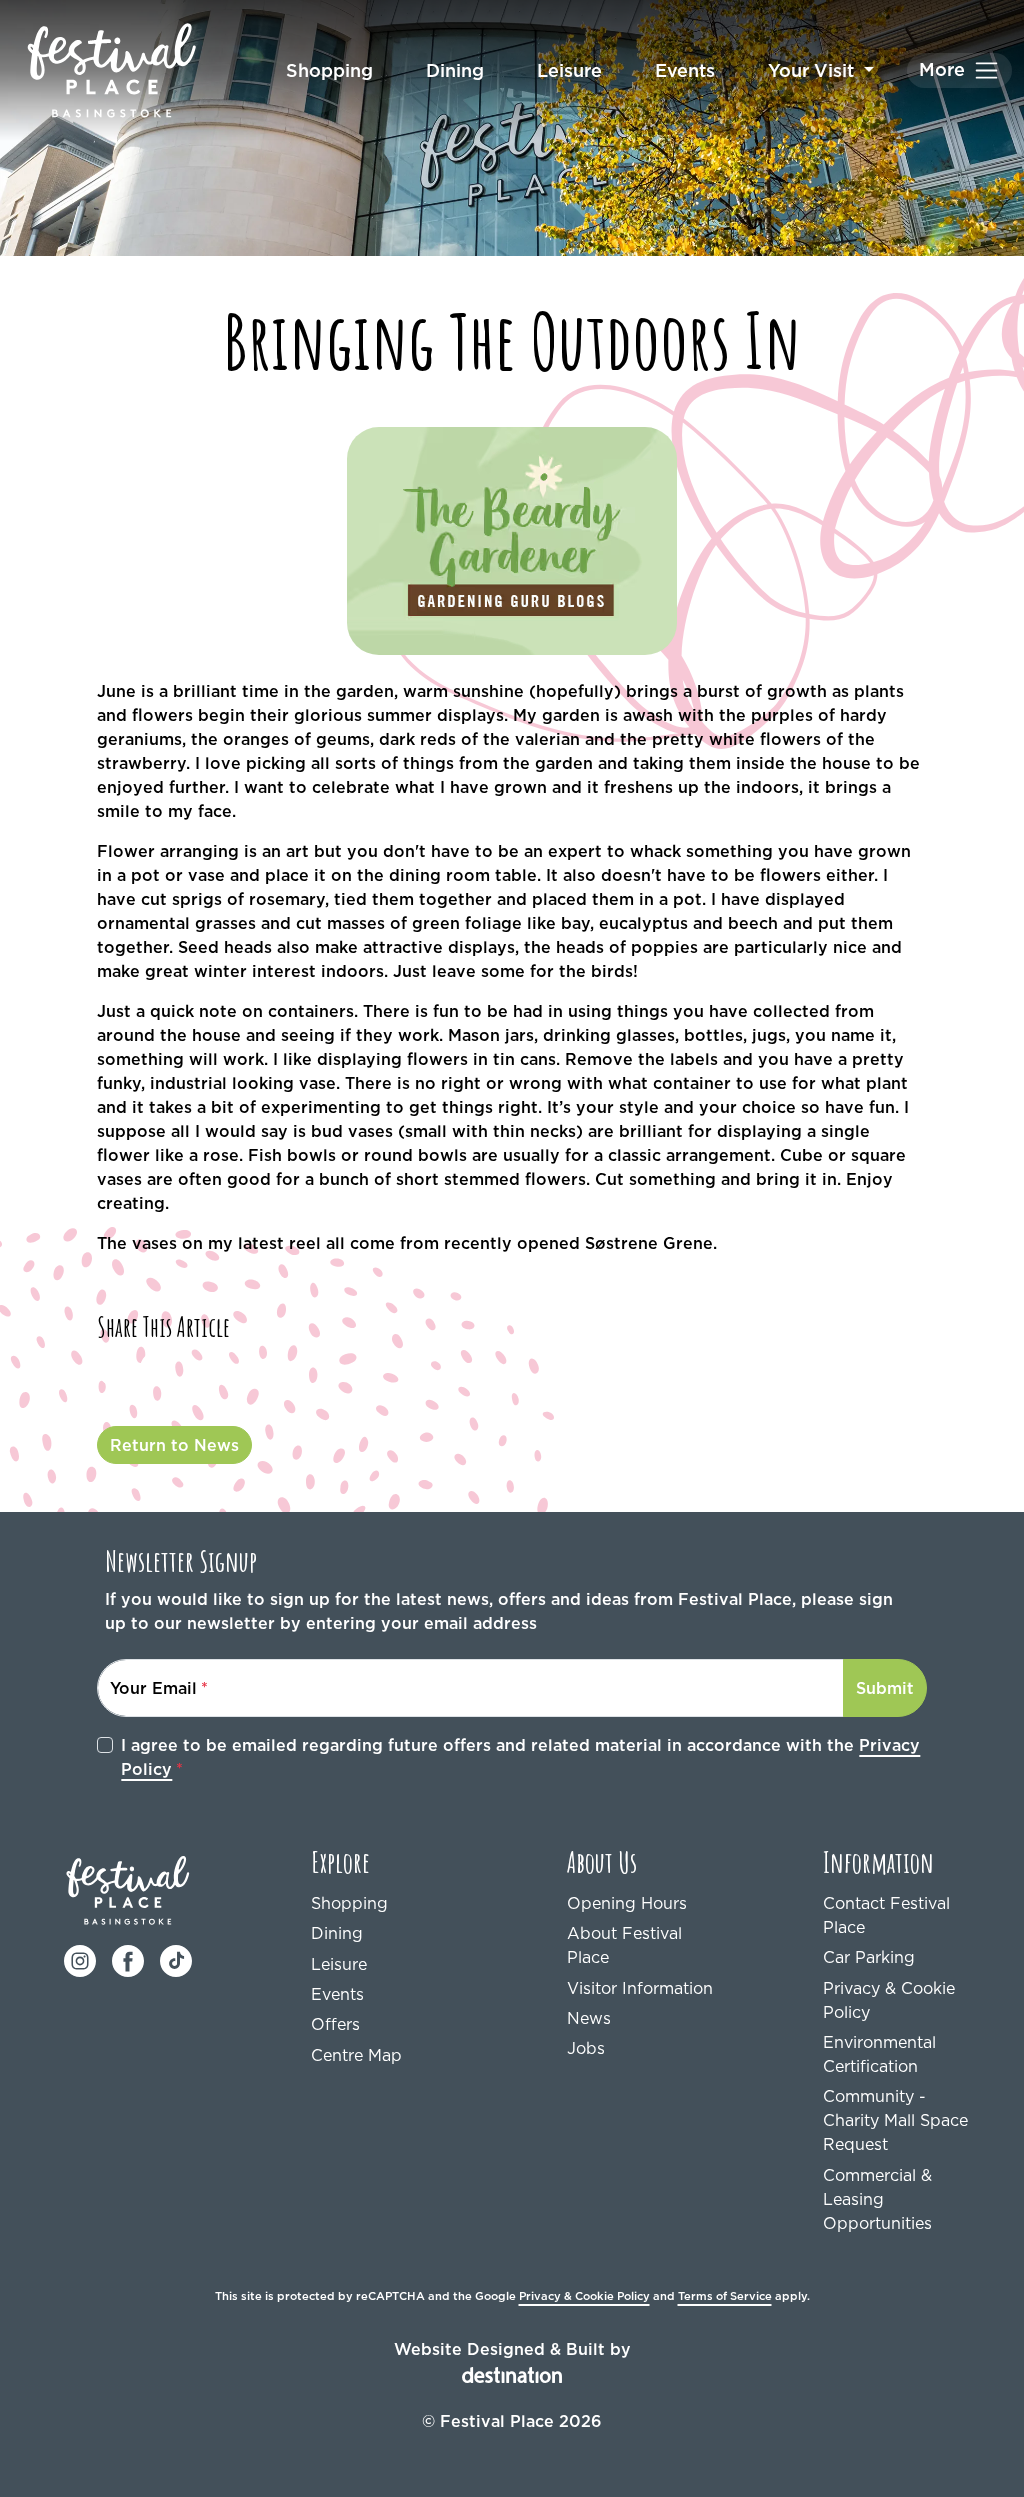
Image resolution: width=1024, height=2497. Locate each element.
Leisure (569, 70)
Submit (885, 1688)
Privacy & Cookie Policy (889, 2000)
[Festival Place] (128, 1889)
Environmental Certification (879, 2054)
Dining (455, 70)
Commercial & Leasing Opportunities (877, 2199)
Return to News (174, 1445)
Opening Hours (627, 1903)
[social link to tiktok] (176, 1960)
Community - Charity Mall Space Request (895, 2120)
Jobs (586, 2048)
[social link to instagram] (80, 1960)
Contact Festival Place (886, 1915)
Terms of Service (725, 2296)
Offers (335, 2024)
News (589, 2018)
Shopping (329, 70)
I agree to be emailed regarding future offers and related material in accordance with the (520, 1757)
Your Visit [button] (813, 70)
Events (685, 70)
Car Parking (869, 1957)
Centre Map (356, 2055)
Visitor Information (640, 1988)
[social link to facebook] (128, 1960)
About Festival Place (624, 1945)
